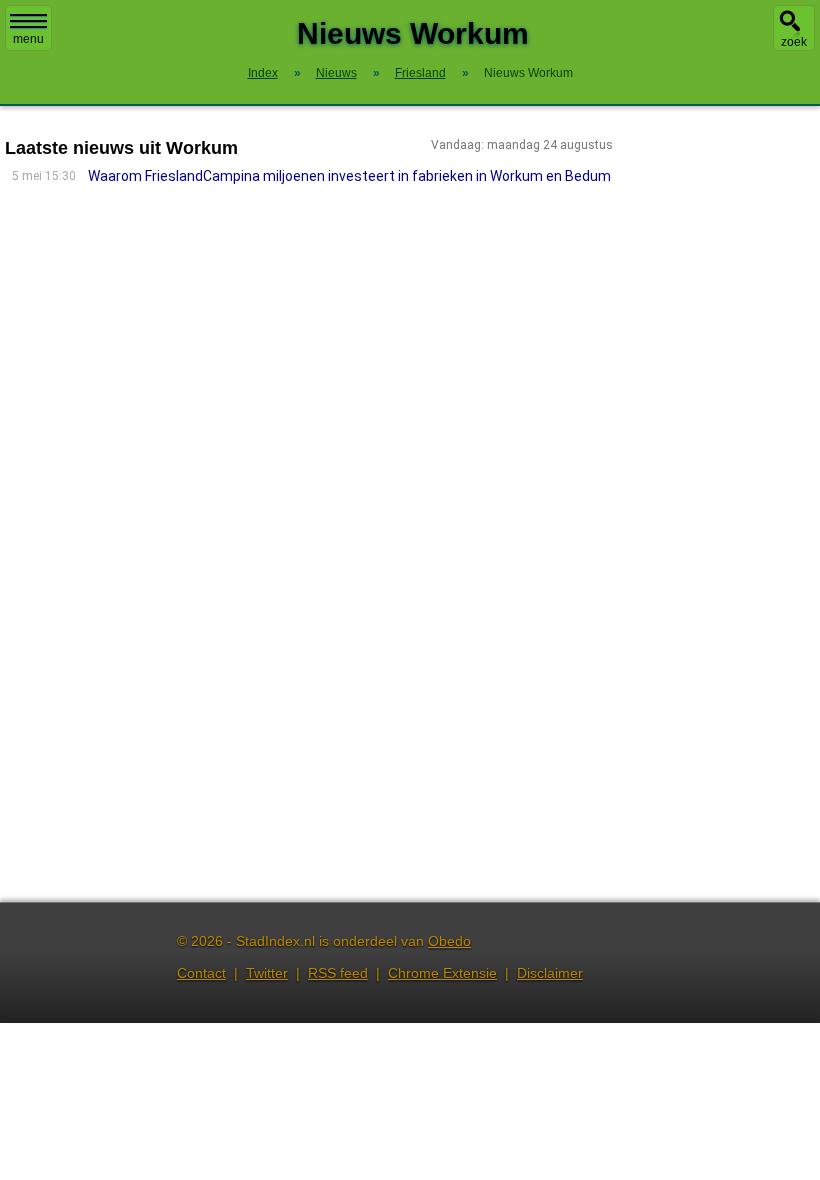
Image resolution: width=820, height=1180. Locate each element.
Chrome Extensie (442, 973)
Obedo (449, 941)
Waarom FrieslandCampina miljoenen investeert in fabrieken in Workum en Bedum (349, 176)
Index (263, 73)
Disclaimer (550, 973)
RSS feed (338, 973)
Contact (201, 973)
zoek (794, 42)
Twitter (267, 973)
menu (28, 39)
